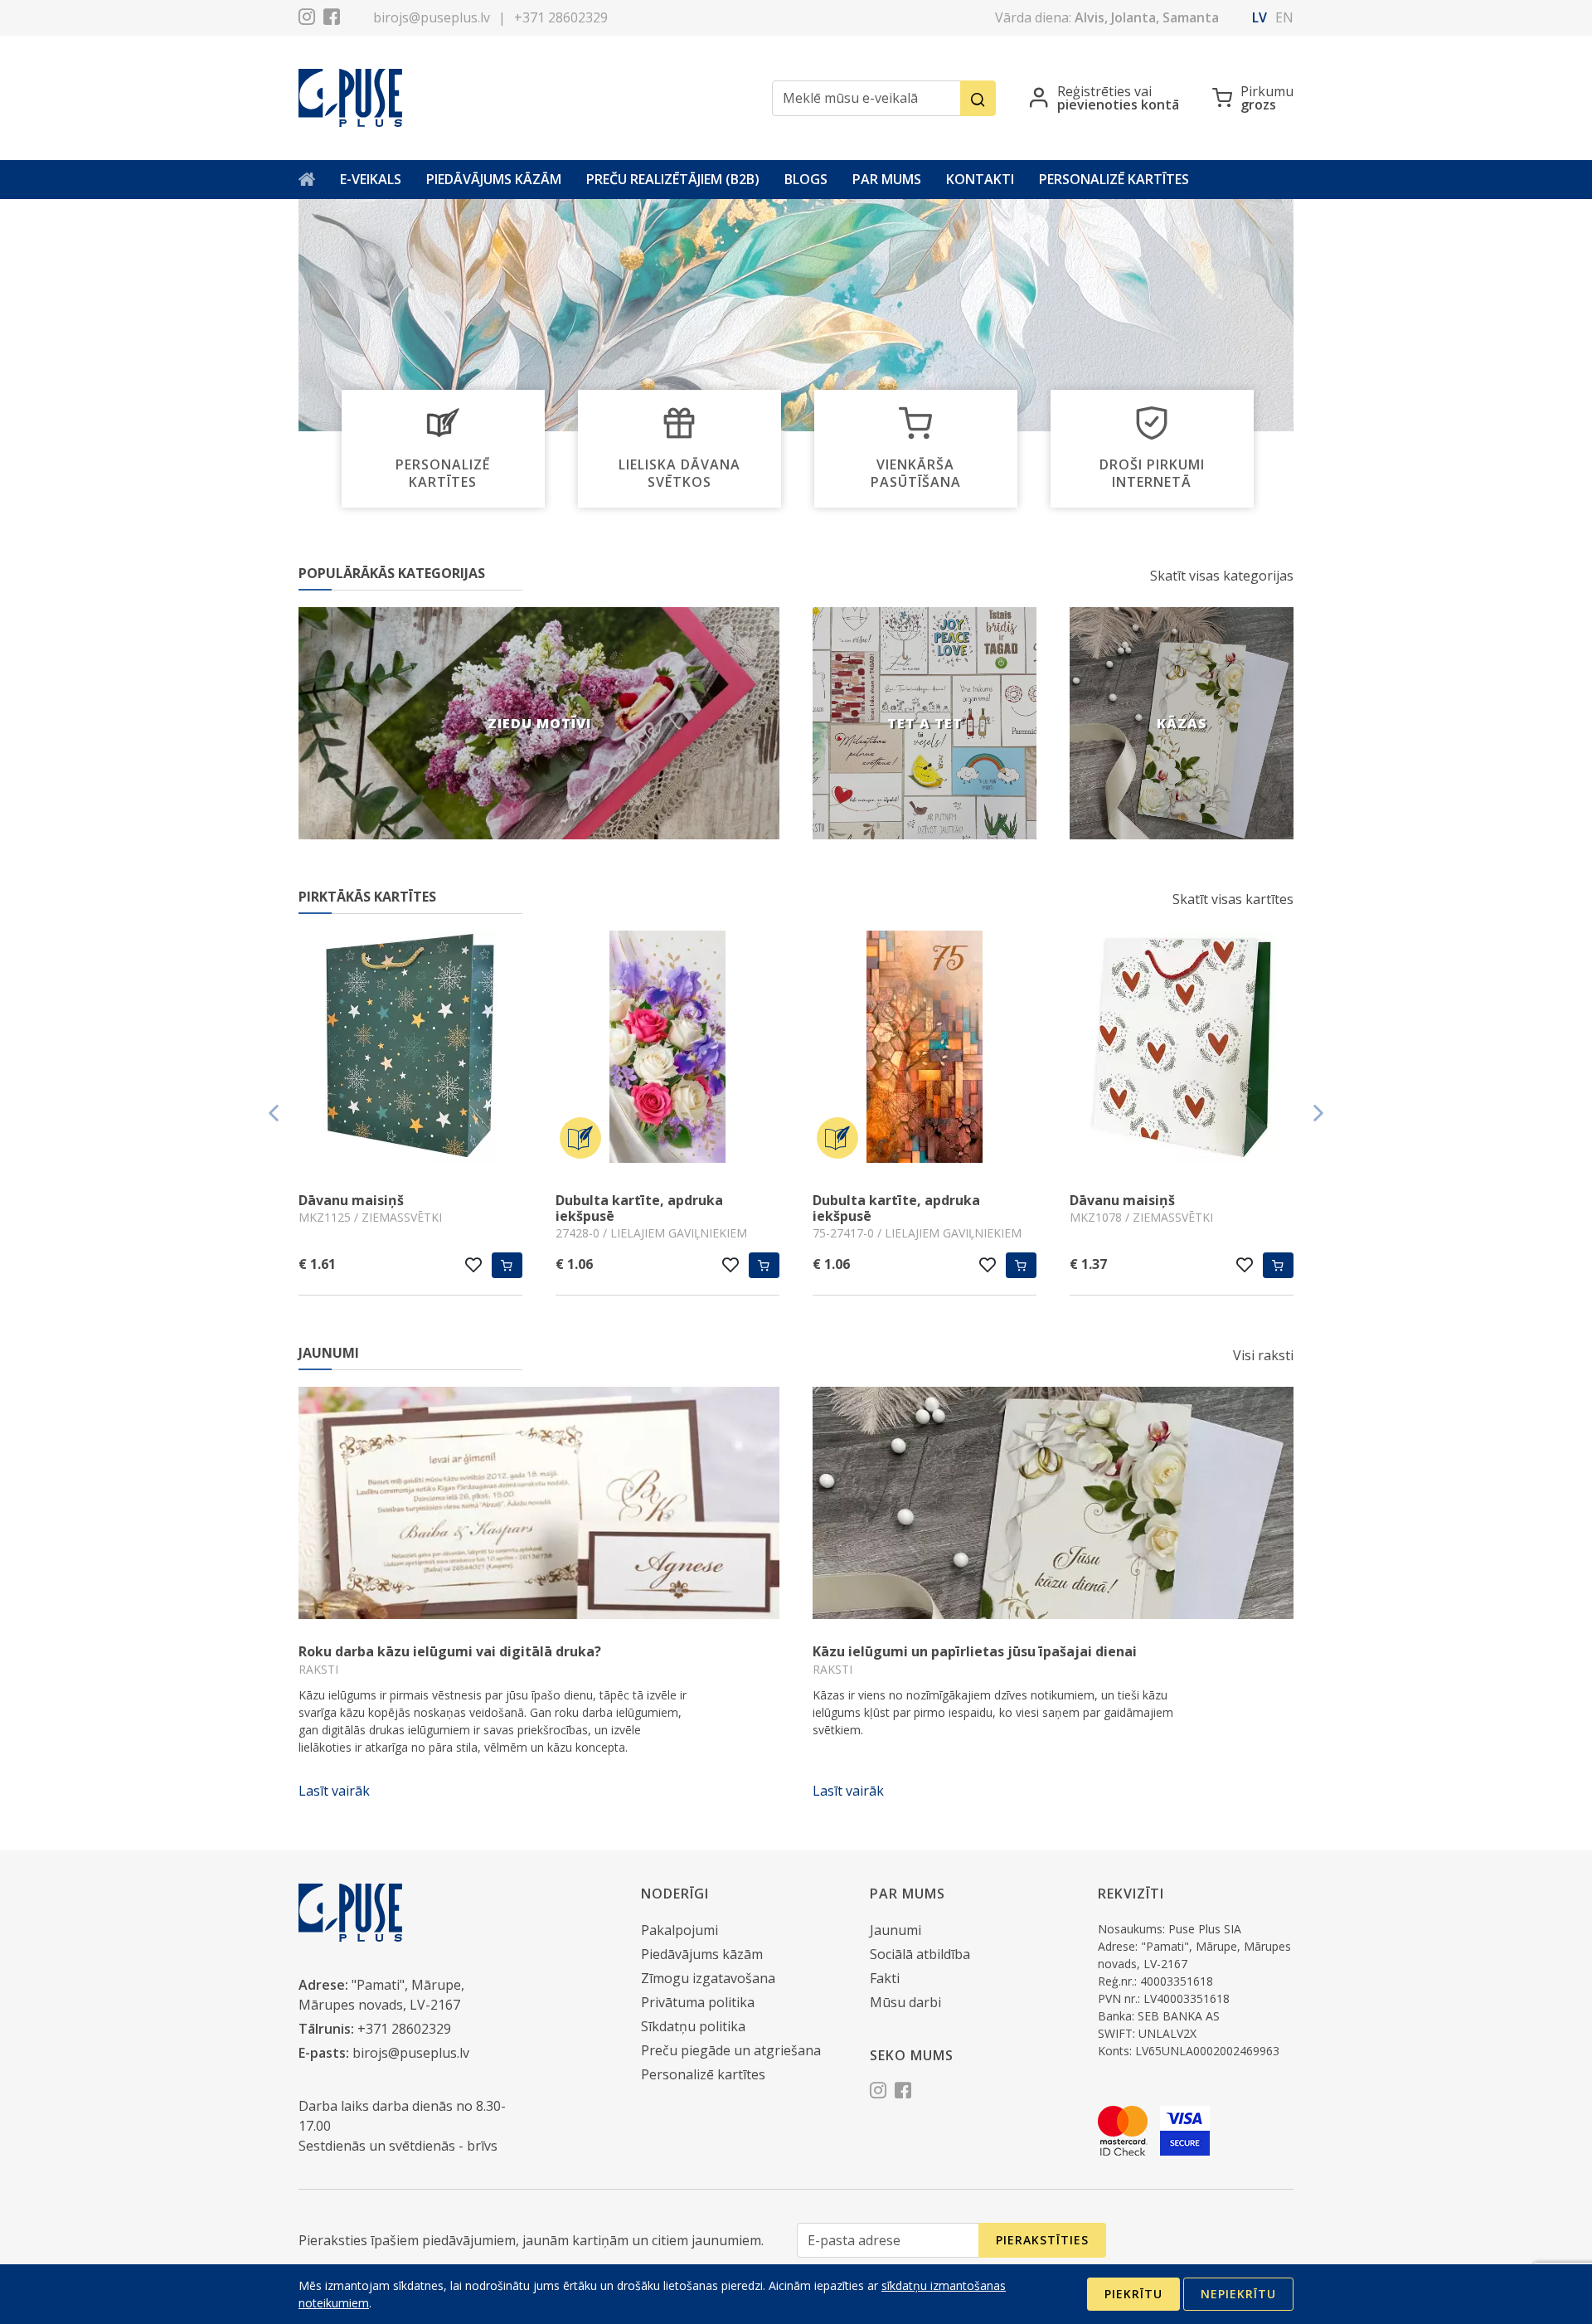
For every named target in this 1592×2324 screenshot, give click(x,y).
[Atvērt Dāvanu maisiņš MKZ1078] (1182, 1049)
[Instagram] (307, 19)
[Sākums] (307, 180)
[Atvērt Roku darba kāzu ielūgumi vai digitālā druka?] (539, 1503)
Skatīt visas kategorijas (1222, 576)
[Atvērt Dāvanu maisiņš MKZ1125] (410, 1049)
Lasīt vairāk (334, 1791)
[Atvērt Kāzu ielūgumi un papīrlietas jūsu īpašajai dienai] (1053, 1503)
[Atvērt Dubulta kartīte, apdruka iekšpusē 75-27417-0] (925, 1049)
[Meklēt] (978, 98)
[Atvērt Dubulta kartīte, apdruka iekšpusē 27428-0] (667, 1049)
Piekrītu (1133, 2294)
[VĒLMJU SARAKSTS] (474, 1265)
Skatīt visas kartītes (1233, 899)
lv (1260, 17)
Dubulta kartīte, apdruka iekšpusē (639, 1208)
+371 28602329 (561, 17)
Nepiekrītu (1238, 2294)
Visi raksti (1263, 1355)
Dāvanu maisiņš (351, 1200)
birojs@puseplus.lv (432, 17)
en (1284, 17)
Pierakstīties (1042, 2240)
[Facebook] (332, 19)
